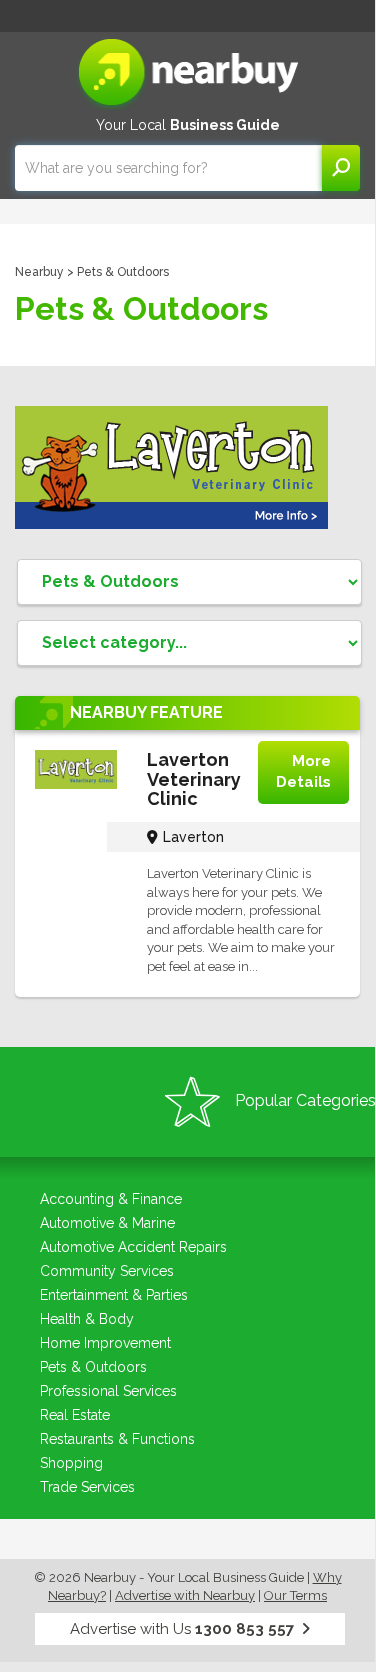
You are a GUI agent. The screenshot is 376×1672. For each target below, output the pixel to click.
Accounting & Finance (111, 1199)
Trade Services (87, 1487)
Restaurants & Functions (117, 1439)
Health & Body (87, 1319)
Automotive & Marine (107, 1223)
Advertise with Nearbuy (185, 1595)
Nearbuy (39, 272)
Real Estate (75, 1415)
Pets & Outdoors (93, 1367)
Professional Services (108, 1391)
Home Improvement (105, 1343)
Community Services (107, 1271)
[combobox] (168, 168)
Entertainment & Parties (114, 1295)
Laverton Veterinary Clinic (194, 779)
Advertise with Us (182, 1629)
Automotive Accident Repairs (133, 1247)
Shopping (71, 1463)
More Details (303, 771)
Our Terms (295, 1595)
